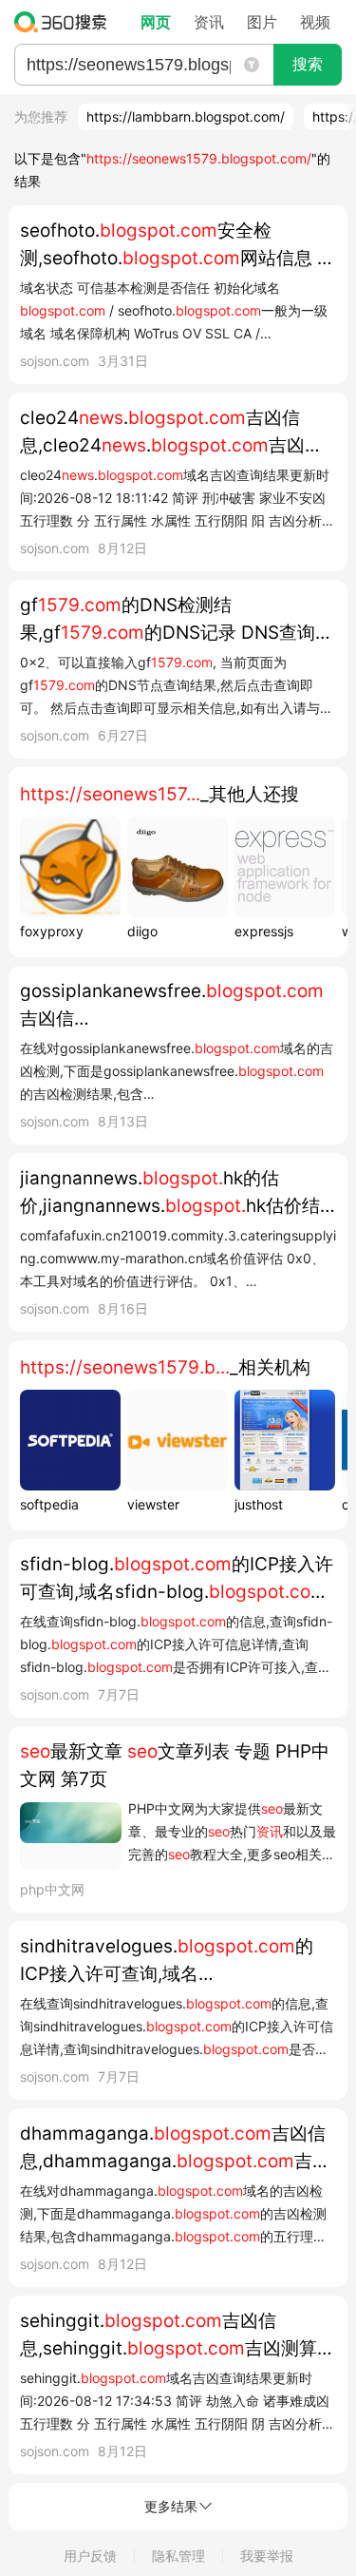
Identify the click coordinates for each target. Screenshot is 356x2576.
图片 (262, 22)
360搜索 (65, 22)
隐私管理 (178, 2556)
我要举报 (267, 2556)
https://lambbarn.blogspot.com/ (186, 116)
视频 (315, 22)
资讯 (209, 22)
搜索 (308, 64)
